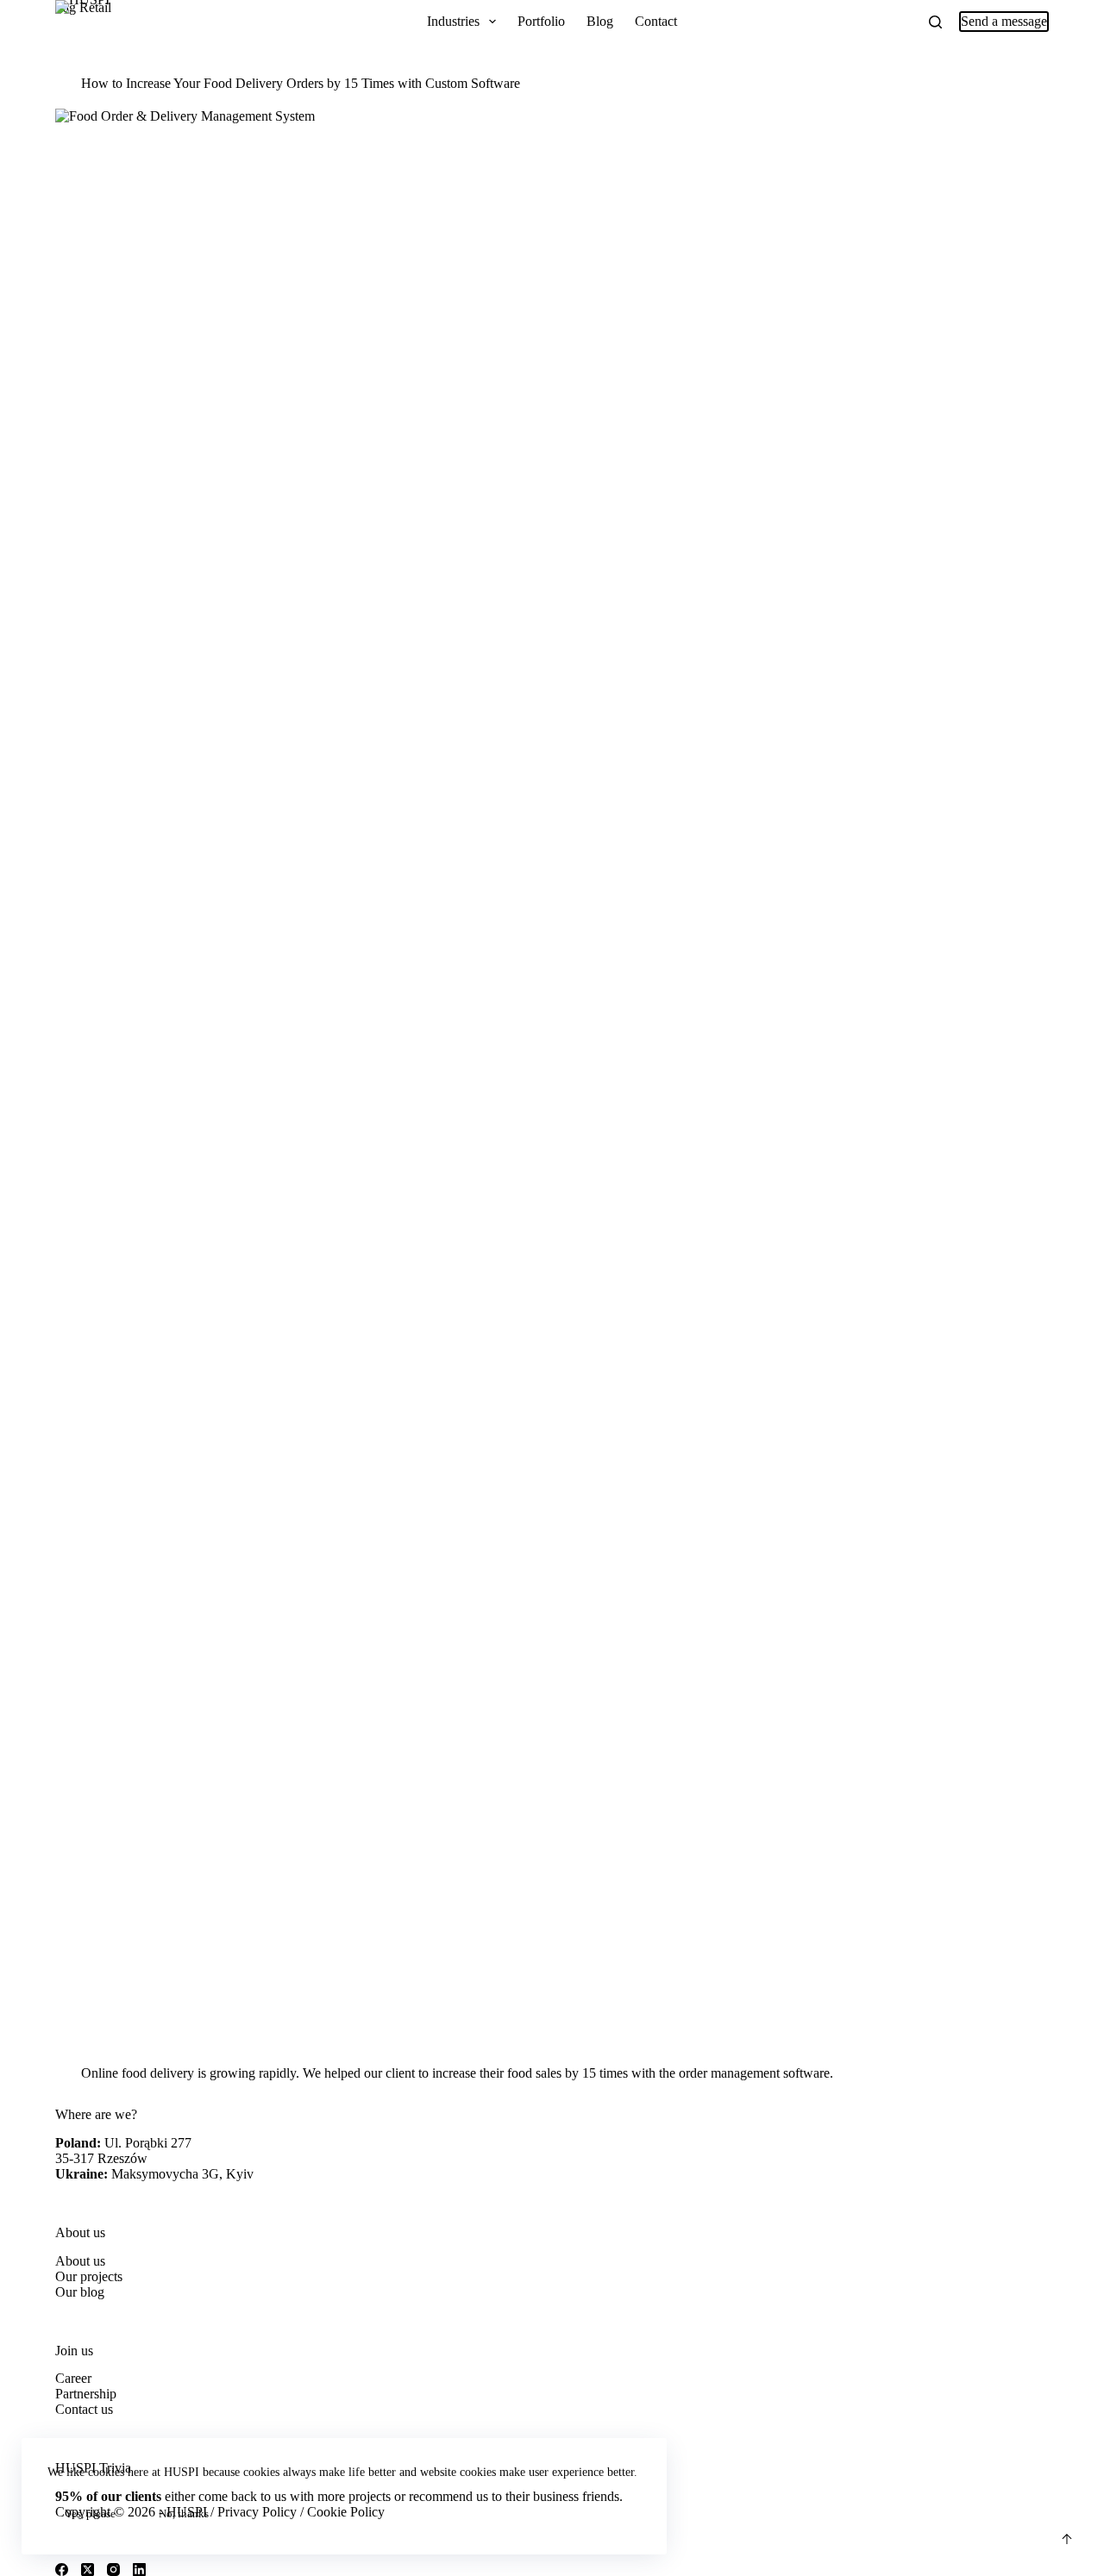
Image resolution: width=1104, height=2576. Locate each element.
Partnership (86, 2394)
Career (73, 2378)
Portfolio (541, 21)
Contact (656, 21)
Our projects (89, 2276)
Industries (453, 21)
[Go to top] (1067, 2539)
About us (80, 2261)
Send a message (1004, 21)
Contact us (84, 2409)
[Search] (935, 22)
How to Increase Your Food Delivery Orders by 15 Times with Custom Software (301, 83)
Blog (600, 21)
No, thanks (184, 2513)
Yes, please (90, 2513)
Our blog (80, 2292)
